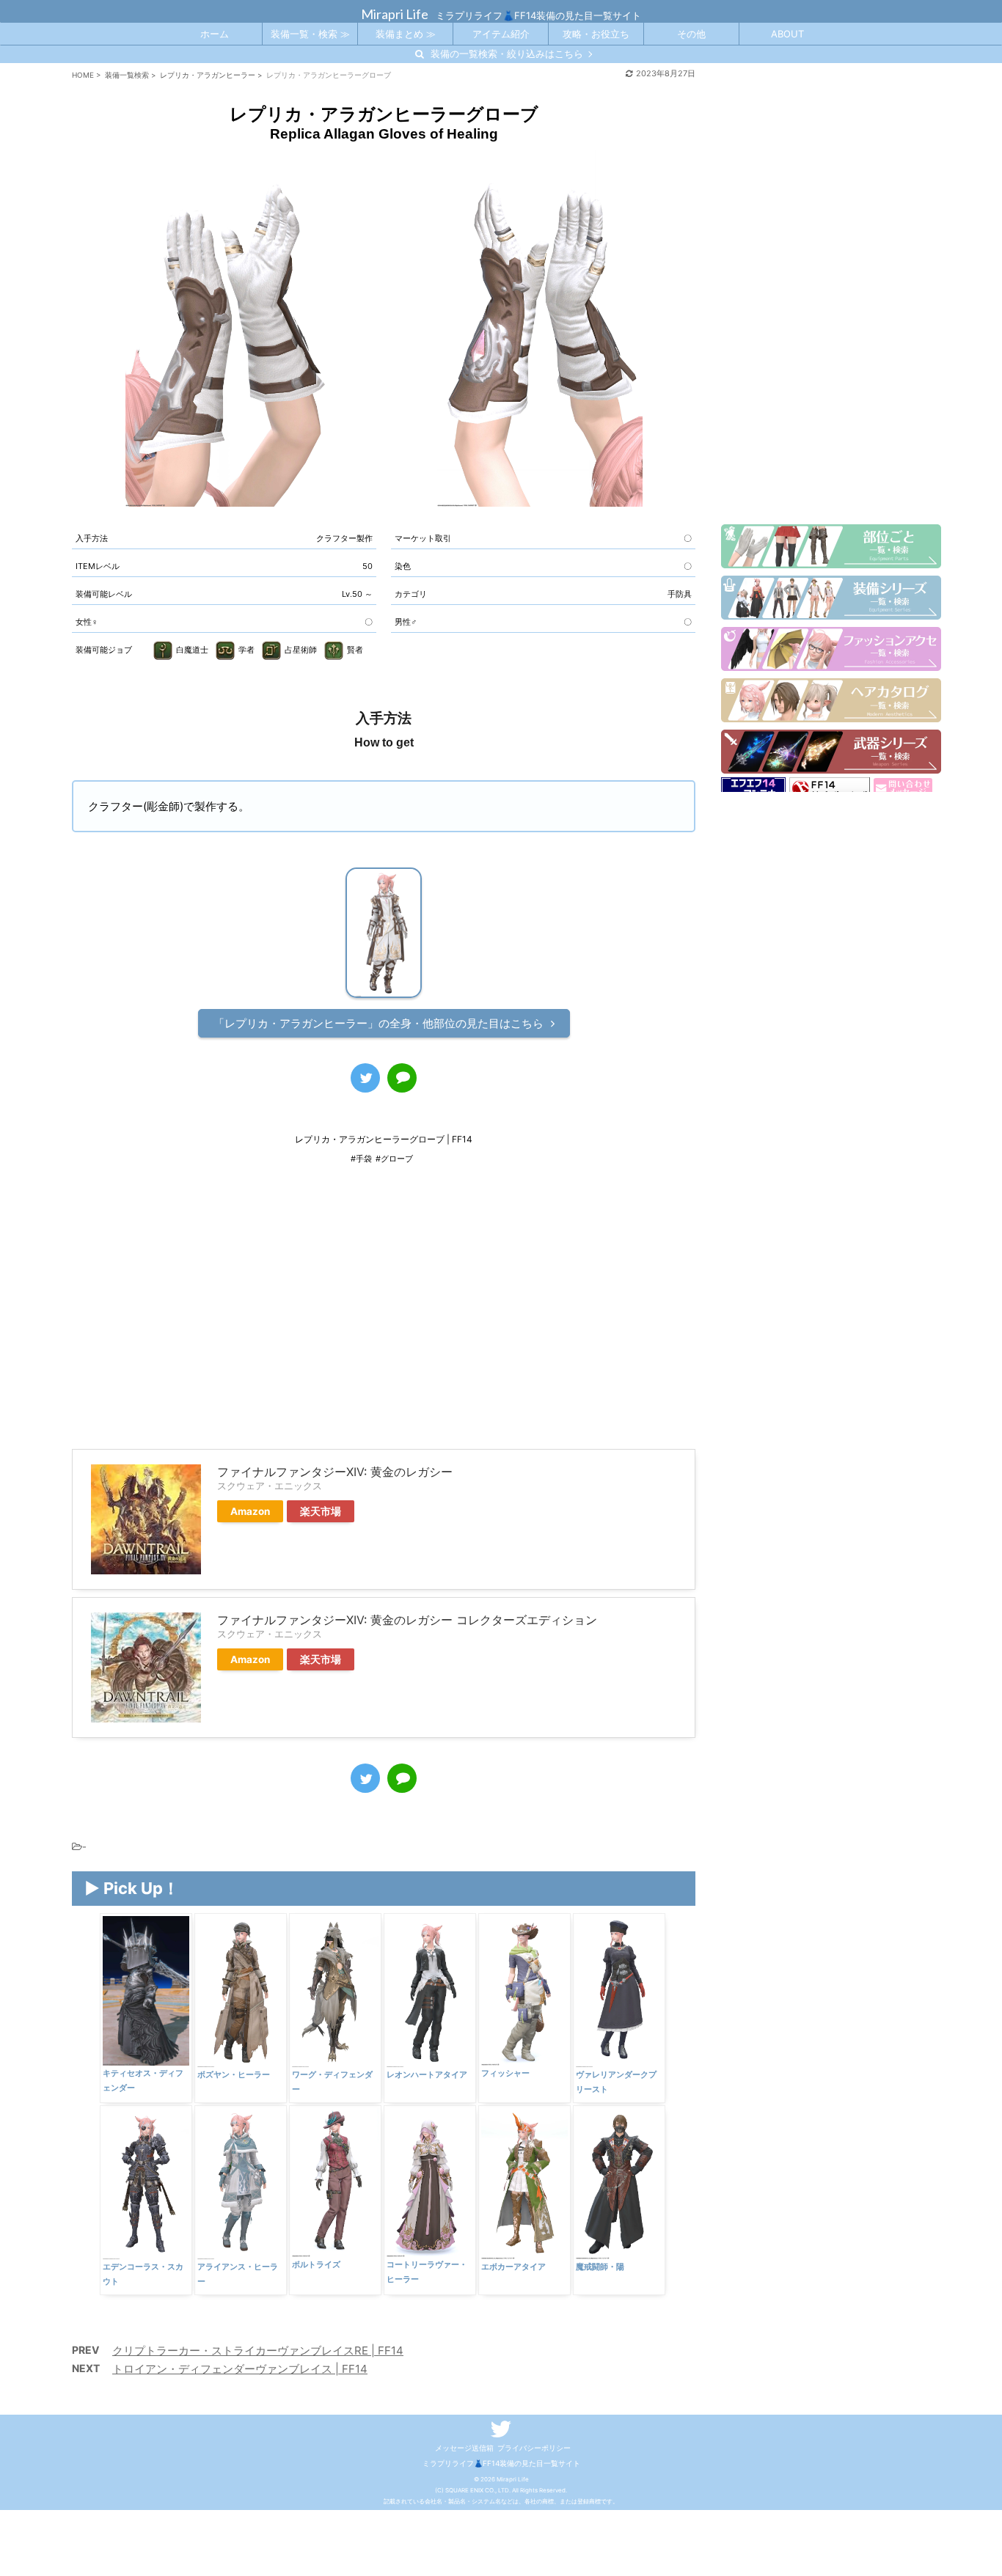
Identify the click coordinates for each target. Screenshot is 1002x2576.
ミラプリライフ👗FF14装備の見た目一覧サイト (501, 2463)
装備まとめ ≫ (406, 34)
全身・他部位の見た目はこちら (379, 1023)
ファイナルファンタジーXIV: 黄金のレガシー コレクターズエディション (407, 1620)
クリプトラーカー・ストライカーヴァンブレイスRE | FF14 (258, 2351)
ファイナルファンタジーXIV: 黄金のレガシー (335, 1472)
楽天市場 (321, 1511)
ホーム (215, 34)
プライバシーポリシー (534, 2448)
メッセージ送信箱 (464, 2448)
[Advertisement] (384, 1317)
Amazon (250, 1511)
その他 (691, 34)
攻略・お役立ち (596, 34)
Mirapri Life (395, 14)
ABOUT (787, 34)
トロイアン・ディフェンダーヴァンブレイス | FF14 (240, 2369)
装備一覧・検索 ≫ (310, 34)
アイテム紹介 (501, 34)
